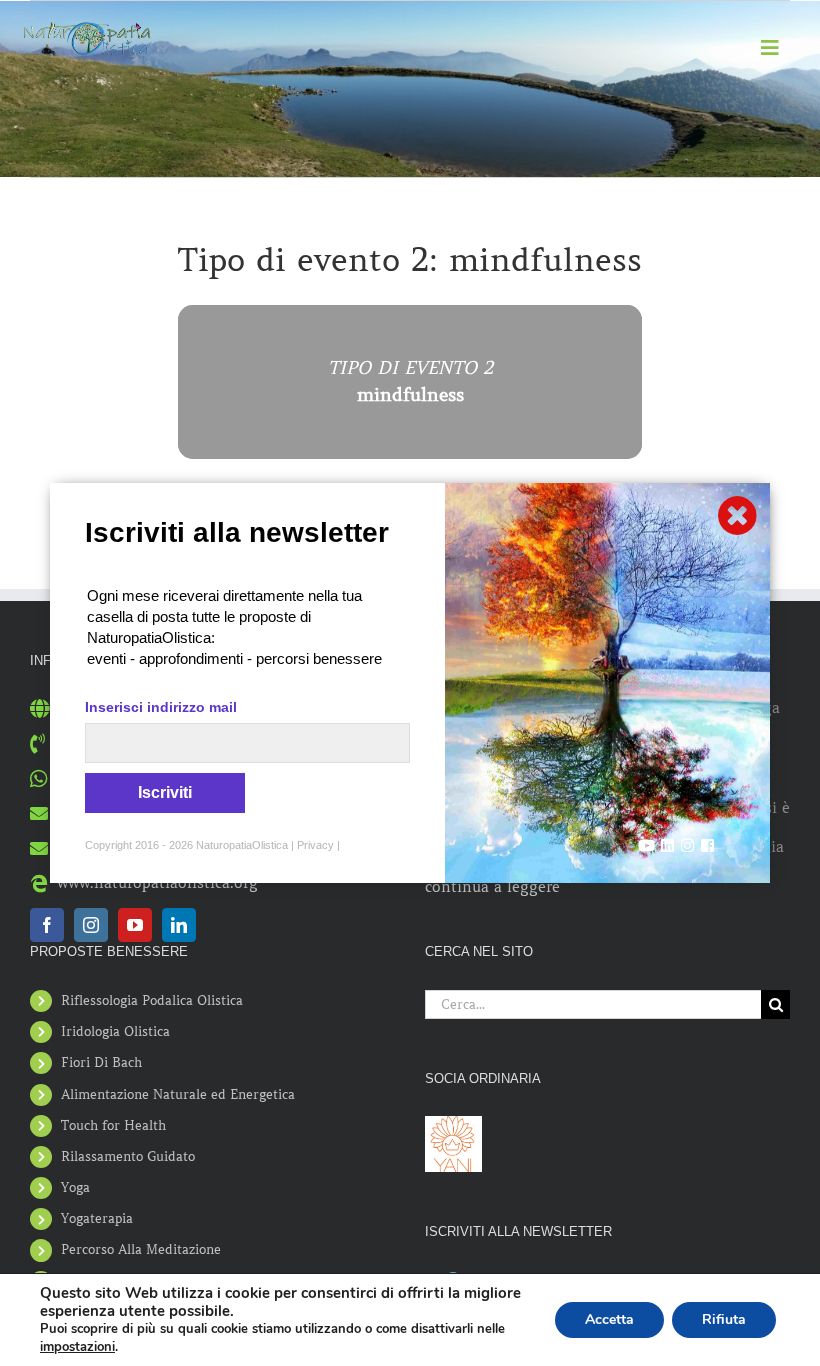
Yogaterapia (97, 1218)
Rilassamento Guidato (128, 1156)
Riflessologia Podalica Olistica (152, 1000)
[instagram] (91, 925)
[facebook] (47, 925)
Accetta (609, 1319)
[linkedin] (179, 925)
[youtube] (135, 925)
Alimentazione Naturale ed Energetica (178, 1094)
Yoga (75, 1187)
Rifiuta (724, 1319)
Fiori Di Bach (101, 1062)
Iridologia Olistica (115, 1031)
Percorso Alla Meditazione (141, 1249)
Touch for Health (113, 1125)
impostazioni (77, 1347)
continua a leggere (492, 887)
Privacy (315, 845)
